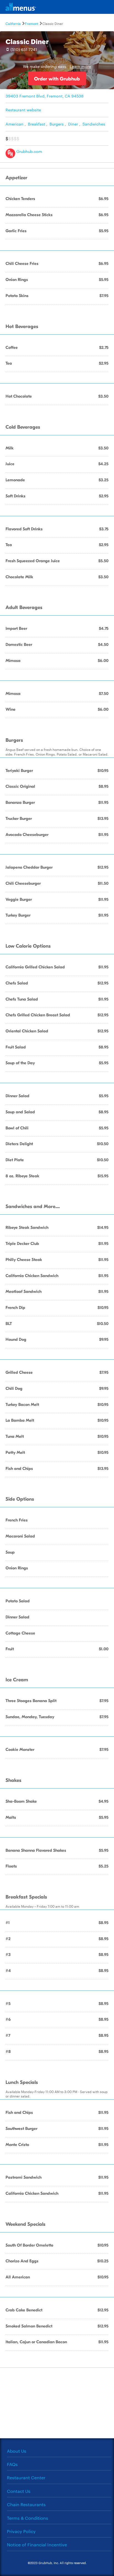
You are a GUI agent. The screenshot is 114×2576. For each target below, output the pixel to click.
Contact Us (19, 2491)
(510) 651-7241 (24, 49)
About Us (17, 2451)
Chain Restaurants (26, 2504)
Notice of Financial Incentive (37, 2545)
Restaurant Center (26, 2477)
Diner (73, 124)
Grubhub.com (29, 151)
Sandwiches (94, 124)
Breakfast (37, 124)
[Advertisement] (57, 2402)
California (13, 23)
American (15, 124)
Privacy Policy (21, 2531)
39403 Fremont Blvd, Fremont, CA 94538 (45, 96)
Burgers (57, 124)
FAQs (12, 2464)
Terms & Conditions (28, 2518)
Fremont (32, 23)
